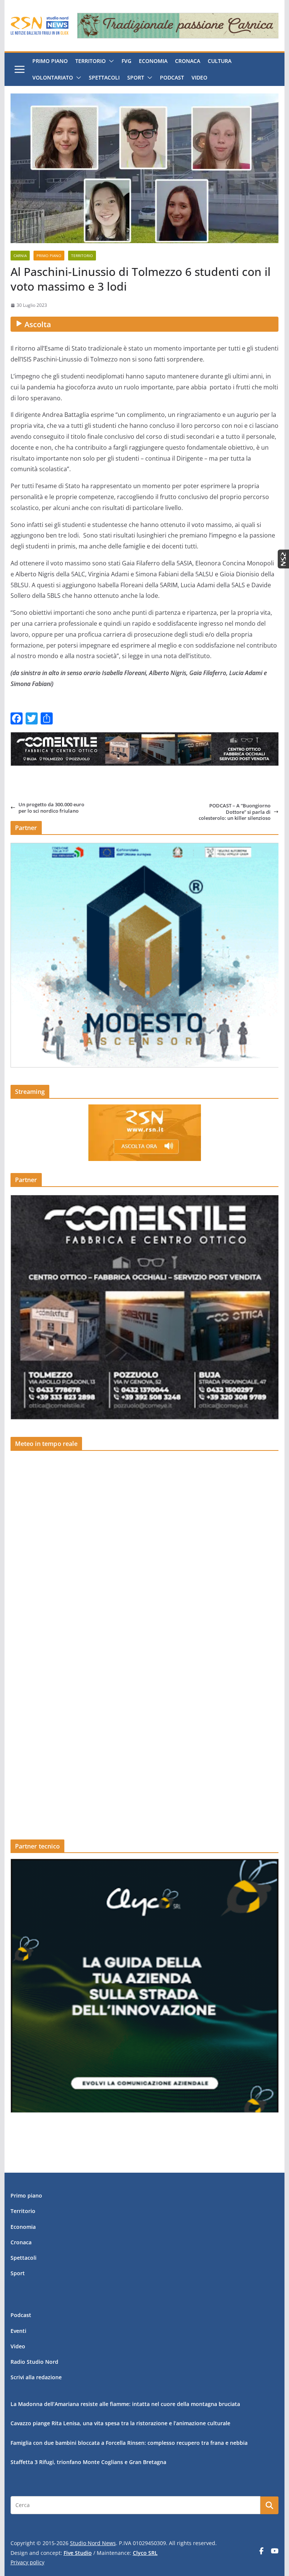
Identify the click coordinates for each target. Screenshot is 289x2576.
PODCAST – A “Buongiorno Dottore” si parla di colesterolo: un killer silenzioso (235, 812)
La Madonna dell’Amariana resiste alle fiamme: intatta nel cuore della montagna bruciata (125, 2404)
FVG (126, 61)
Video (199, 77)
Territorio (91, 61)
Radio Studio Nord (34, 2362)
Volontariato (53, 77)
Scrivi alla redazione (36, 2377)
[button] (110, 61)
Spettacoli (104, 77)
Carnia (20, 256)
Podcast (172, 77)
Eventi (18, 2331)
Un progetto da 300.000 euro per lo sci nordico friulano (51, 808)
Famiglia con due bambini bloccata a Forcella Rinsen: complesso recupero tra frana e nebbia (129, 2443)
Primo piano (50, 61)
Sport (136, 77)
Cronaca (188, 61)
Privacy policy (27, 2562)
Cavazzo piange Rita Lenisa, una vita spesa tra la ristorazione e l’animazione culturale (120, 2423)
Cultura (220, 61)
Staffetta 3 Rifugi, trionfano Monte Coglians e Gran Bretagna (88, 2462)
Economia (153, 61)
